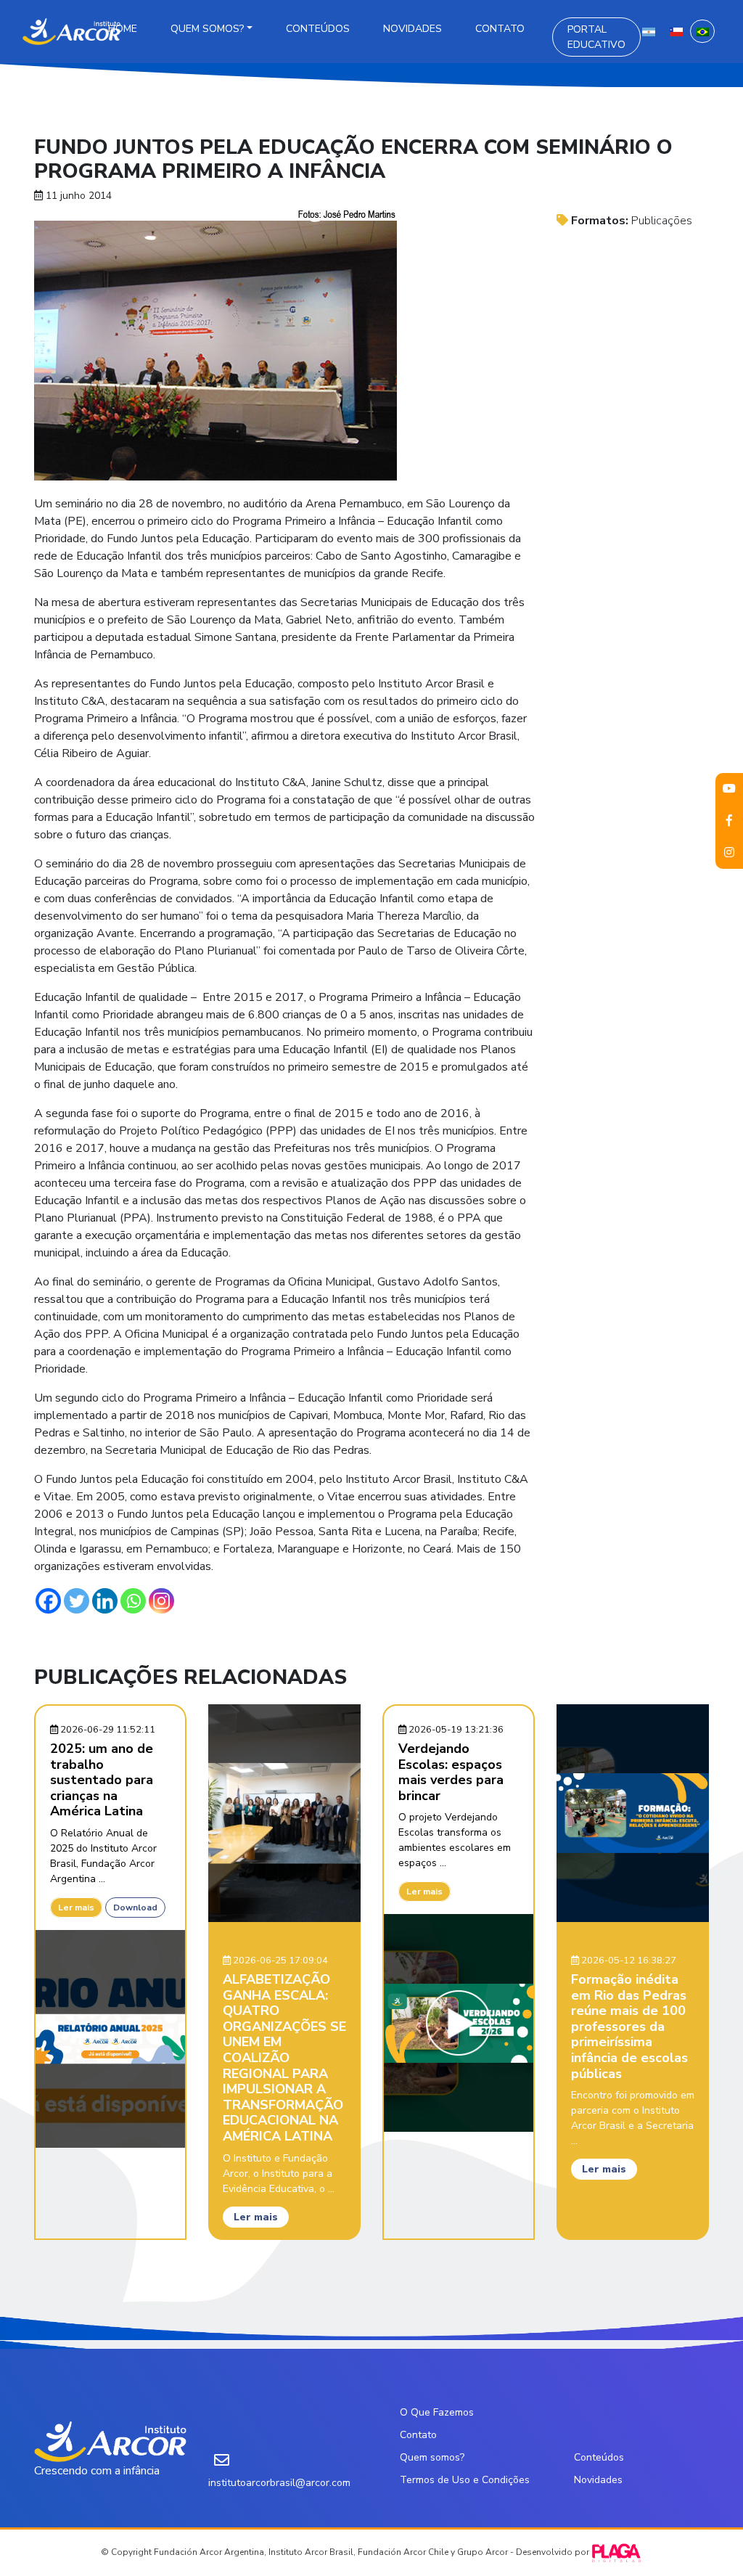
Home (123, 29)
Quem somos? (207, 29)
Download (135, 1908)
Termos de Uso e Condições (465, 2480)
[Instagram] (161, 1601)
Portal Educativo (596, 37)
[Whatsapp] (133, 1601)
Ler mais (76, 1908)
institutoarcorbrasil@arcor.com (279, 2483)
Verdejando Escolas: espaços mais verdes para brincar (451, 1772)
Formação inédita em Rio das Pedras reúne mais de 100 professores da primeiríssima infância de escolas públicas (629, 2027)
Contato (500, 29)
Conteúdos (318, 29)
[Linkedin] (105, 1601)
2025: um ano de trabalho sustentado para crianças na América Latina (102, 1780)
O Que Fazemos (437, 2412)
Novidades (412, 29)
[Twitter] (77, 1601)
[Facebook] (48, 1601)
